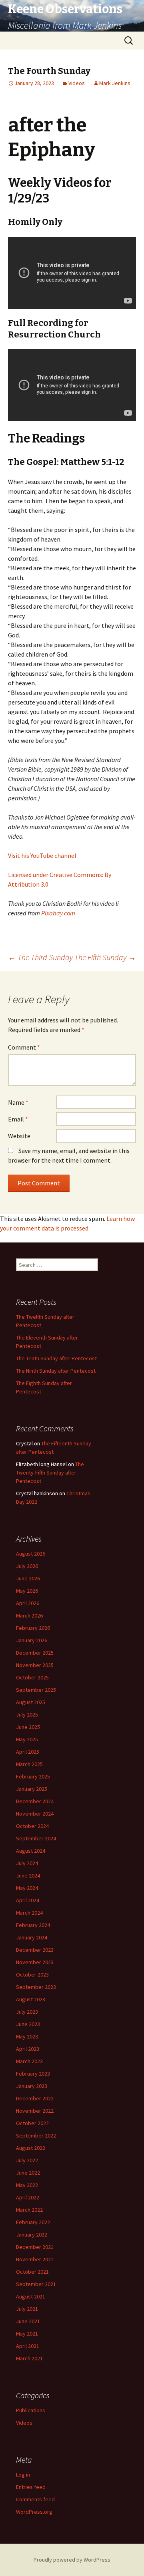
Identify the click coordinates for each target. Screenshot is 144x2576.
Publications (31, 2410)
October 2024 (32, 1826)
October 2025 (32, 1677)
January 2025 (32, 1789)
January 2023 (32, 2086)
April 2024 (28, 1900)
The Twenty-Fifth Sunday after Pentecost (50, 1473)
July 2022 (27, 2160)
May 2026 (27, 1591)
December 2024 (35, 1801)
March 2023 (29, 2061)
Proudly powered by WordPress (72, 2560)
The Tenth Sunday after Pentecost (56, 1358)
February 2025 (33, 1776)
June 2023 (28, 2024)
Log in (23, 2475)
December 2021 (35, 2247)
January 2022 (32, 2235)
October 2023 (32, 1975)
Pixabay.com (58, 913)
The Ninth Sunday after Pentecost (56, 1371)
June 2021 (28, 2321)
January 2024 (32, 1937)
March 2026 (29, 1615)
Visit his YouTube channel (42, 855)
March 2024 (29, 1913)
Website (19, 1136)
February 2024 (33, 1925)
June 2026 (28, 1578)
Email (18, 1119)
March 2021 (29, 2358)
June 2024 (28, 1875)
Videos (77, 83)
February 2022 (33, 2222)
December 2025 (35, 1653)
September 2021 (36, 2284)
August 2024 (31, 1851)
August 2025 (31, 1702)
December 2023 (35, 1950)
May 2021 (27, 2334)
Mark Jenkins (115, 83)
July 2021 (27, 2309)
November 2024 (35, 1814)
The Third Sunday (40, 957)
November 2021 (35, 2259)
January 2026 (32, 1640)
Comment (24, 1047)
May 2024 (27, 1888)
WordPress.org (34, 2512)
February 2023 (33, 2074)
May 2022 (27, 2185)
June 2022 (28, 2173)
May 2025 (27, 1739)
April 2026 (28, 1603)
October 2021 (32, 2272)
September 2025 (36, 1690)
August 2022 (31, 2148)
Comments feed (35, 2499)
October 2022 (32, 2123)
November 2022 (35, 2111)
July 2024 (27, 1863)
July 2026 (27, 1566)
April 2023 (28, 2049)
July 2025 (27, 1715)
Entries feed (31, 2487)
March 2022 (29, 2210)
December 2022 (35, 2098)
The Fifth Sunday (105, 957)
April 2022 (28, 2197)
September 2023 (36, 1987)
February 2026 (33, 1628)
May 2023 (27, 2036)
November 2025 (35, 1665)
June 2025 (28, 1727)
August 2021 (31, 2296)
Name (18, 1102)
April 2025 (28, 1752)
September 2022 (36, 2135)
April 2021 (28, 2346)
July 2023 (27, 2012)
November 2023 (35, 1962)
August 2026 (31, 1554)
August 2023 (31, 1999)
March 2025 (29, 1764)
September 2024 (36, 1838)
